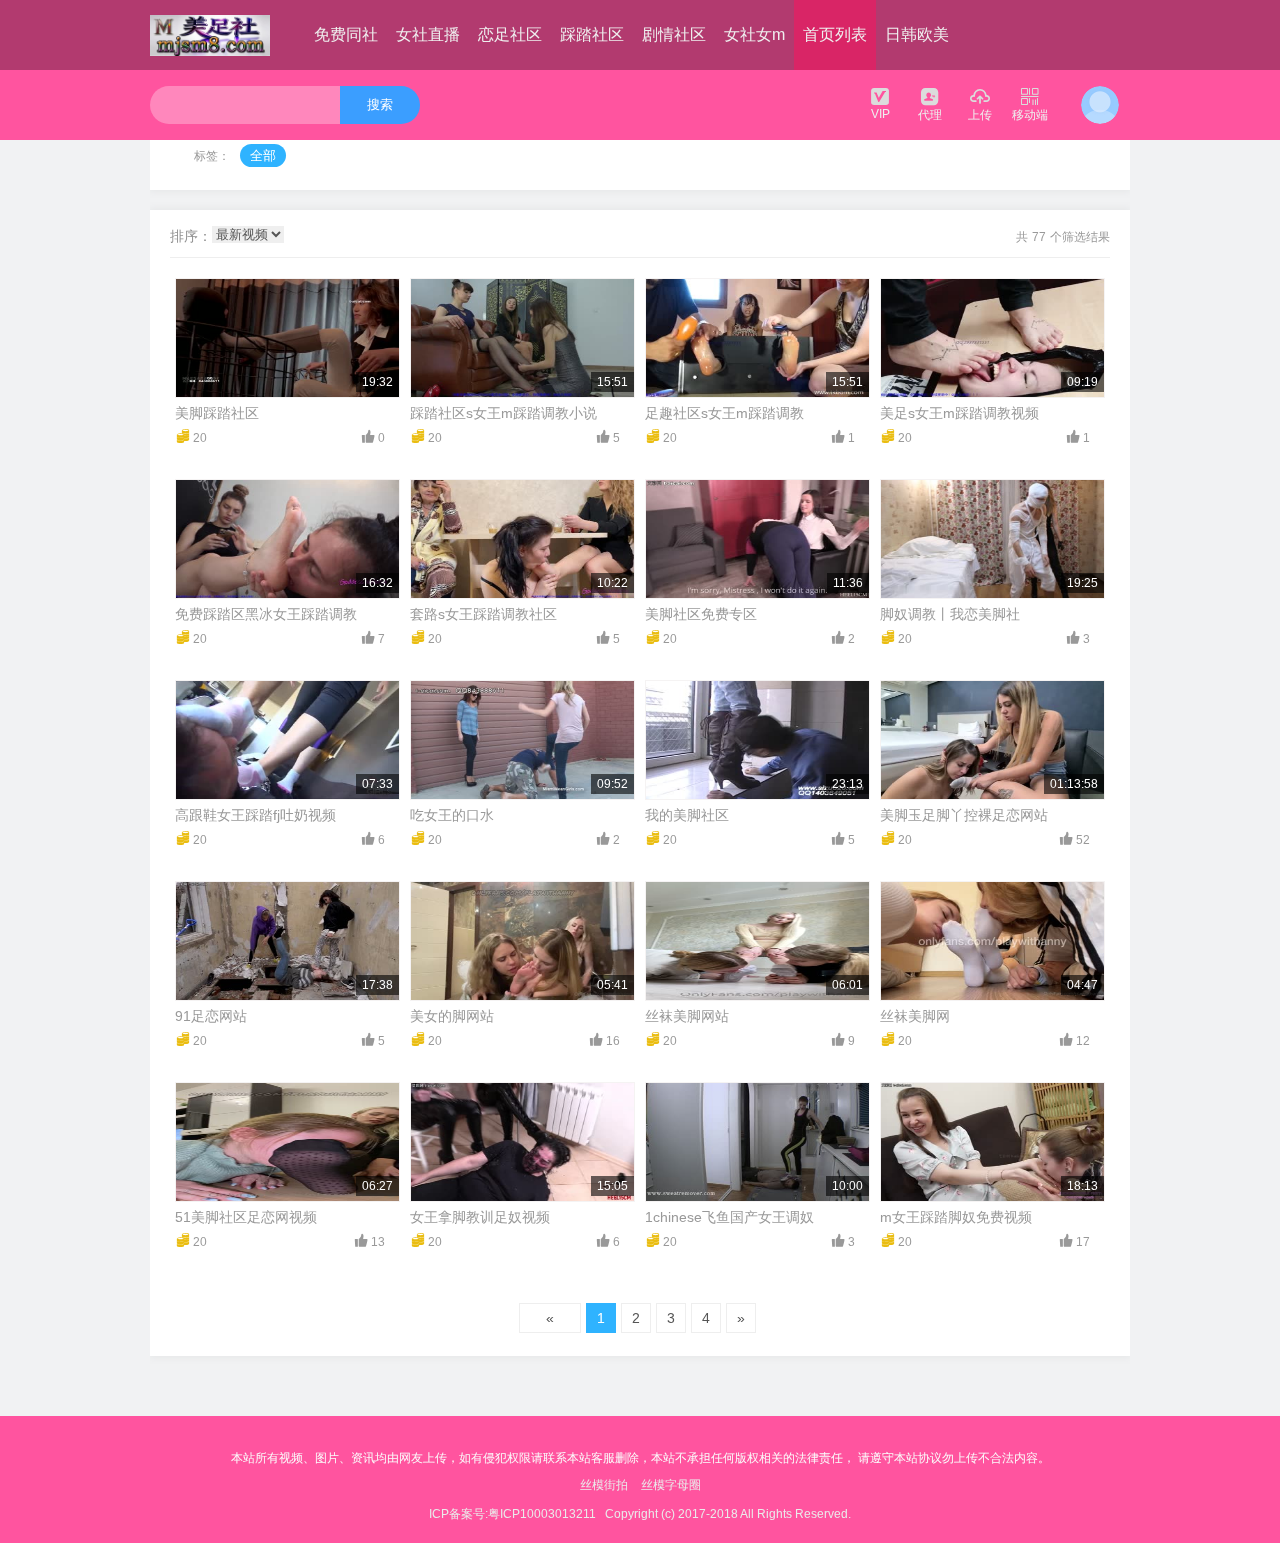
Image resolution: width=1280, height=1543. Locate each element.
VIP (880, 114)
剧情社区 (674, 34)
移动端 (1030, 115)
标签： (212, 156)
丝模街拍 (604, 1485)
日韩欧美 (917, 34)
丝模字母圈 (671, 1485)
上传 (980, 115)
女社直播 (428, 34)
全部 (263, 155)
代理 (930, 115)
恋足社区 (510, 34)
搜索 (380, 104)
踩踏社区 (592, 34)
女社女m (754, 34)
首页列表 (835, 34)
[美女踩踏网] (210, 35)
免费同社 (346, 34)
